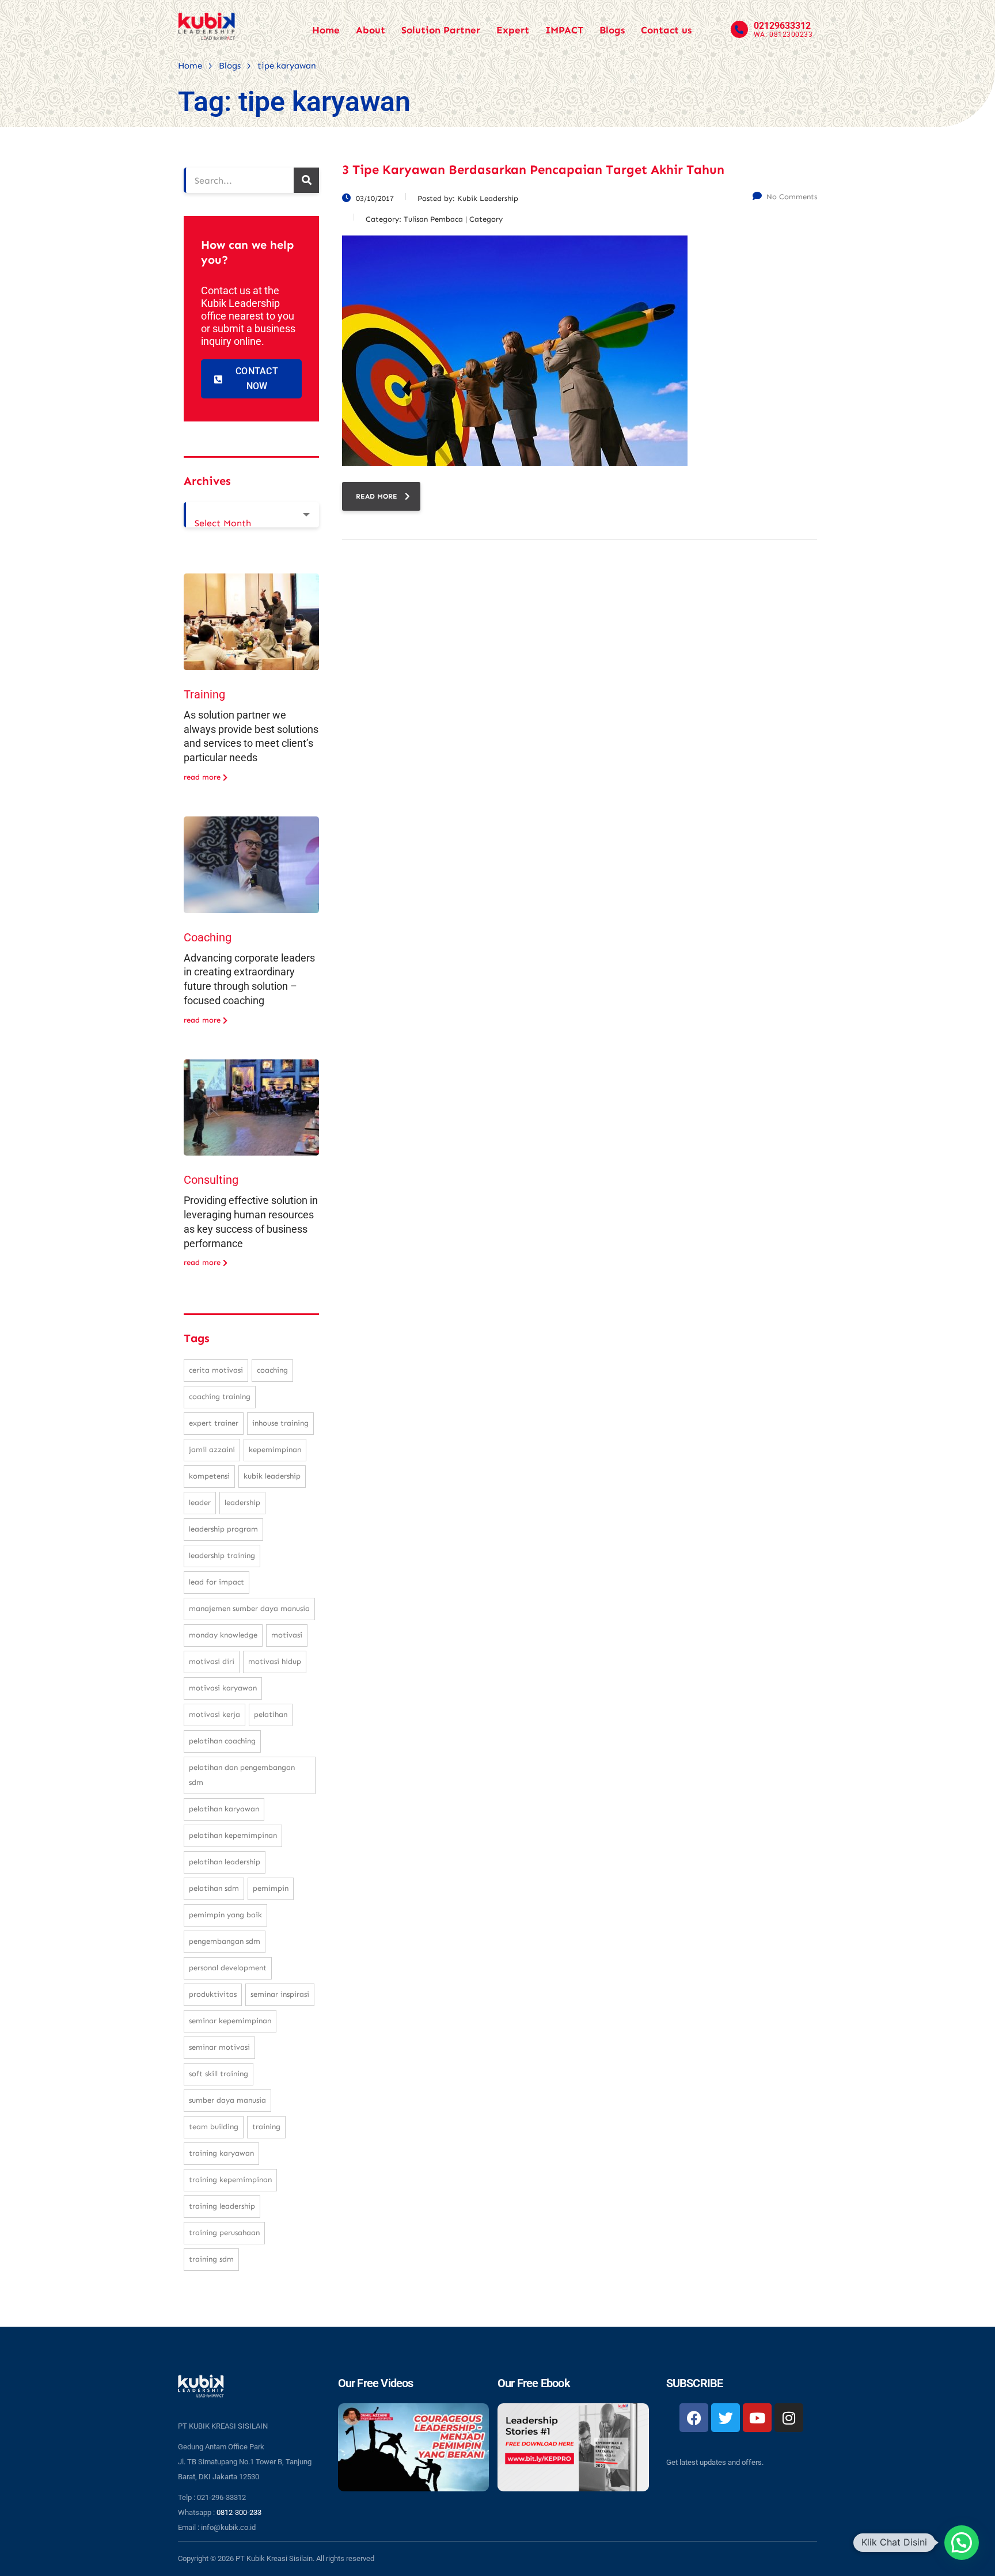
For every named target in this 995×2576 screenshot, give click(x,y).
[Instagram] (789, 2418)
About (371, 30)
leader (200, 1502)
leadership (242, 1502)
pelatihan (271, 1714)
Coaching (208, 937)
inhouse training (280, 1423)
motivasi (287, 1635)
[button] (962, 2543)
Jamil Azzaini (212, 1450)
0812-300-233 (239, 2512)
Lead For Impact (217, 1582)
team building (214, 2127)
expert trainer (214, 1423)
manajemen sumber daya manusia (249, 1608)
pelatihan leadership (225, 1862)
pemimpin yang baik (225, 1915)
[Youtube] (757, 2418)
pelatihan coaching (222, 1741)
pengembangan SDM (225, 1941)
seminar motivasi (219, 2047)
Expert (513, 30)
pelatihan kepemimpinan (233, 1835)
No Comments (792, 197)
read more (377, 496)
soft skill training (219, 2074)
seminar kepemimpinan (230, 2021)
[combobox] (251, 515)
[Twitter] (726, 2418)
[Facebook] (694, 2418)
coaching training (220, 1397)
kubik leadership (272, 1476)
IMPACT (564, 30)
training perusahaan (224, 2233)
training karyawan (221, 2153)
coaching (272, 1370)
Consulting (211, 1180)
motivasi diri (212, 1661)
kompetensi (209, 1476)
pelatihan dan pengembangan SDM (242, 1775)
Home (326, 30)
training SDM (211, 2259)
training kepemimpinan (230, 2180)
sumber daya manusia (227, 2100)
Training (204, 694)
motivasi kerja (214, 1714)
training (266, 2127)
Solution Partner (441, 30)
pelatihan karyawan (224, 1809)
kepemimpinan (275, 1450)
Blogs (612, 30)
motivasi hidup (275, 1661)
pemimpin (271, 1888)
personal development (228, 1968)
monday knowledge (223, 1635)
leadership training (222, 1555)
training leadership (222, 2206)
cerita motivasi (216, 1370)
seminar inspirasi (280, 1994)
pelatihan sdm (214, 1888)
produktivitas (213, 1994)
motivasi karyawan (223, 1688)
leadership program (223, 1529)
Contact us (666, 30)
